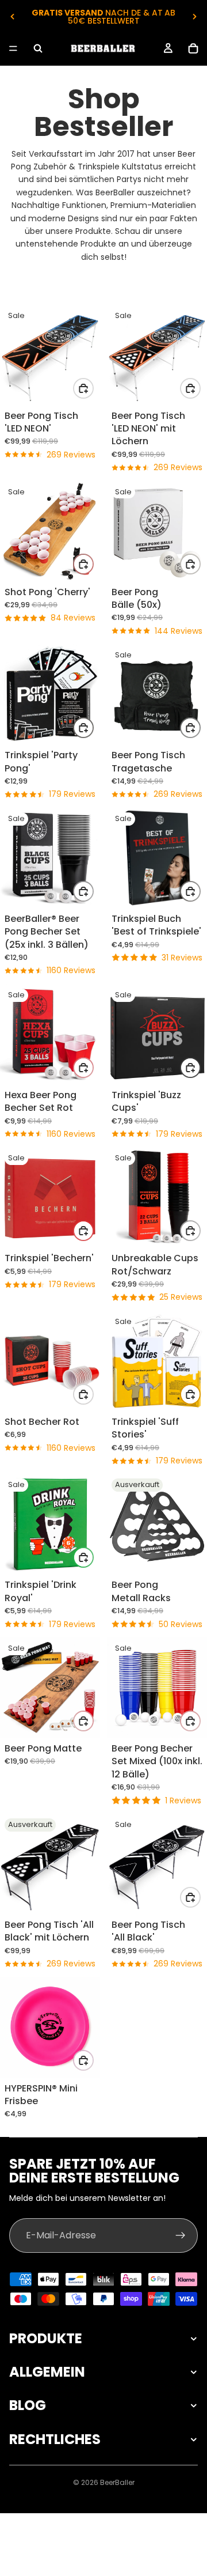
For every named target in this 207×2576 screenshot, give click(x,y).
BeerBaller (117, 2482)
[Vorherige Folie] (13, 17)
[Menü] (13, 48)
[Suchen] (38, 48)
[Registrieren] (181, 2235)
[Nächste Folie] (194, 17)
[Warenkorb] (193, 48)
